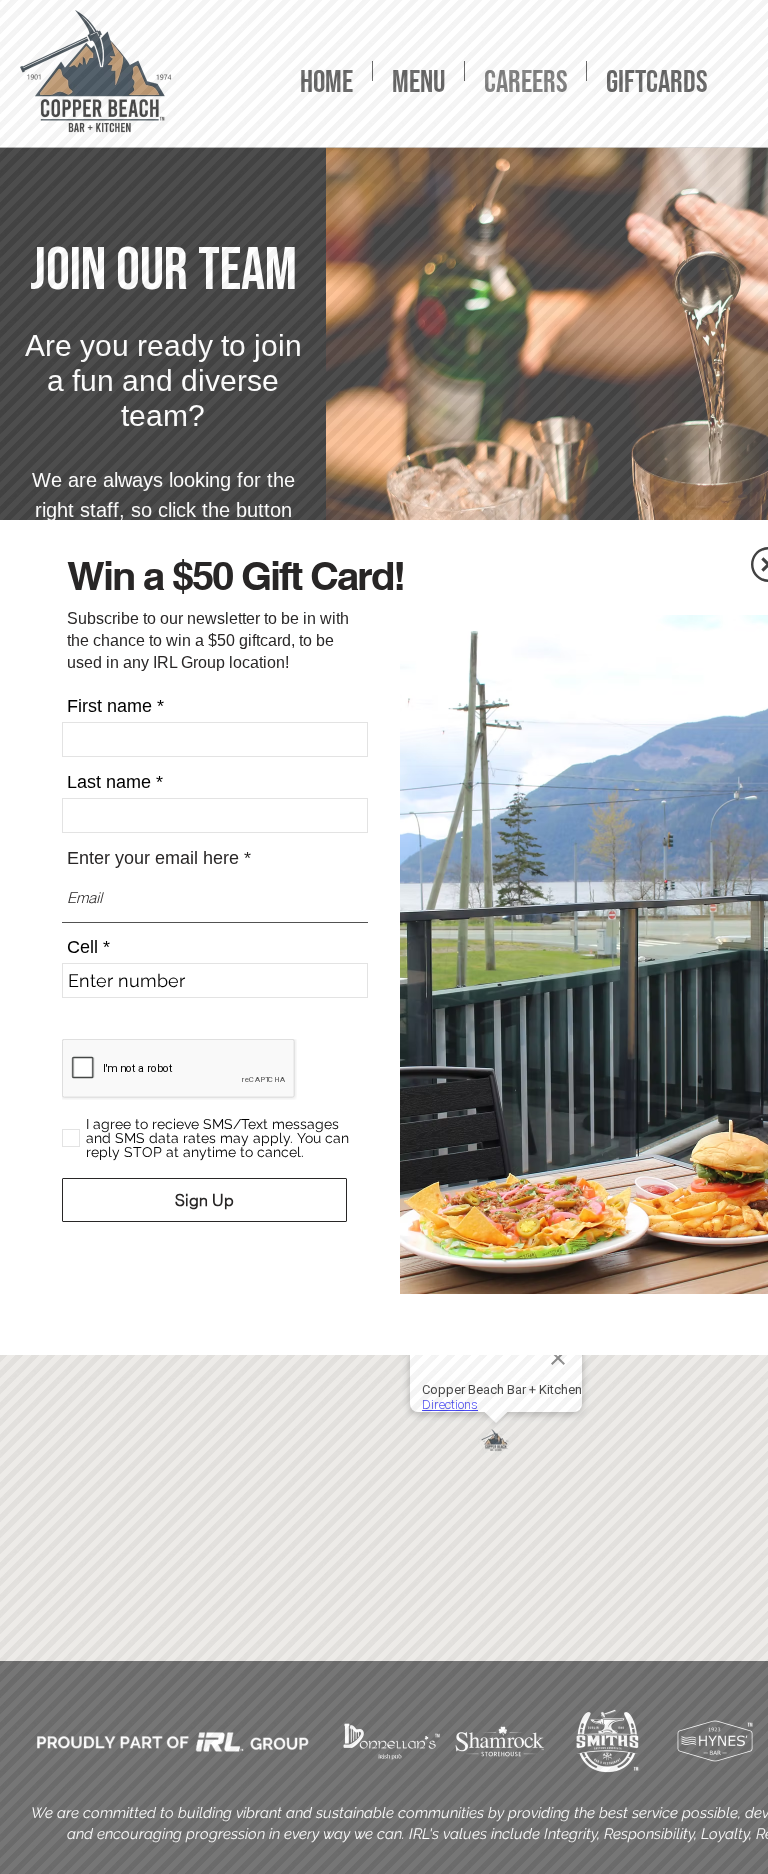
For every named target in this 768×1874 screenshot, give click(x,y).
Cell (82, 947)
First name (109, 706)
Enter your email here (153, 858)
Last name (109, 782)
